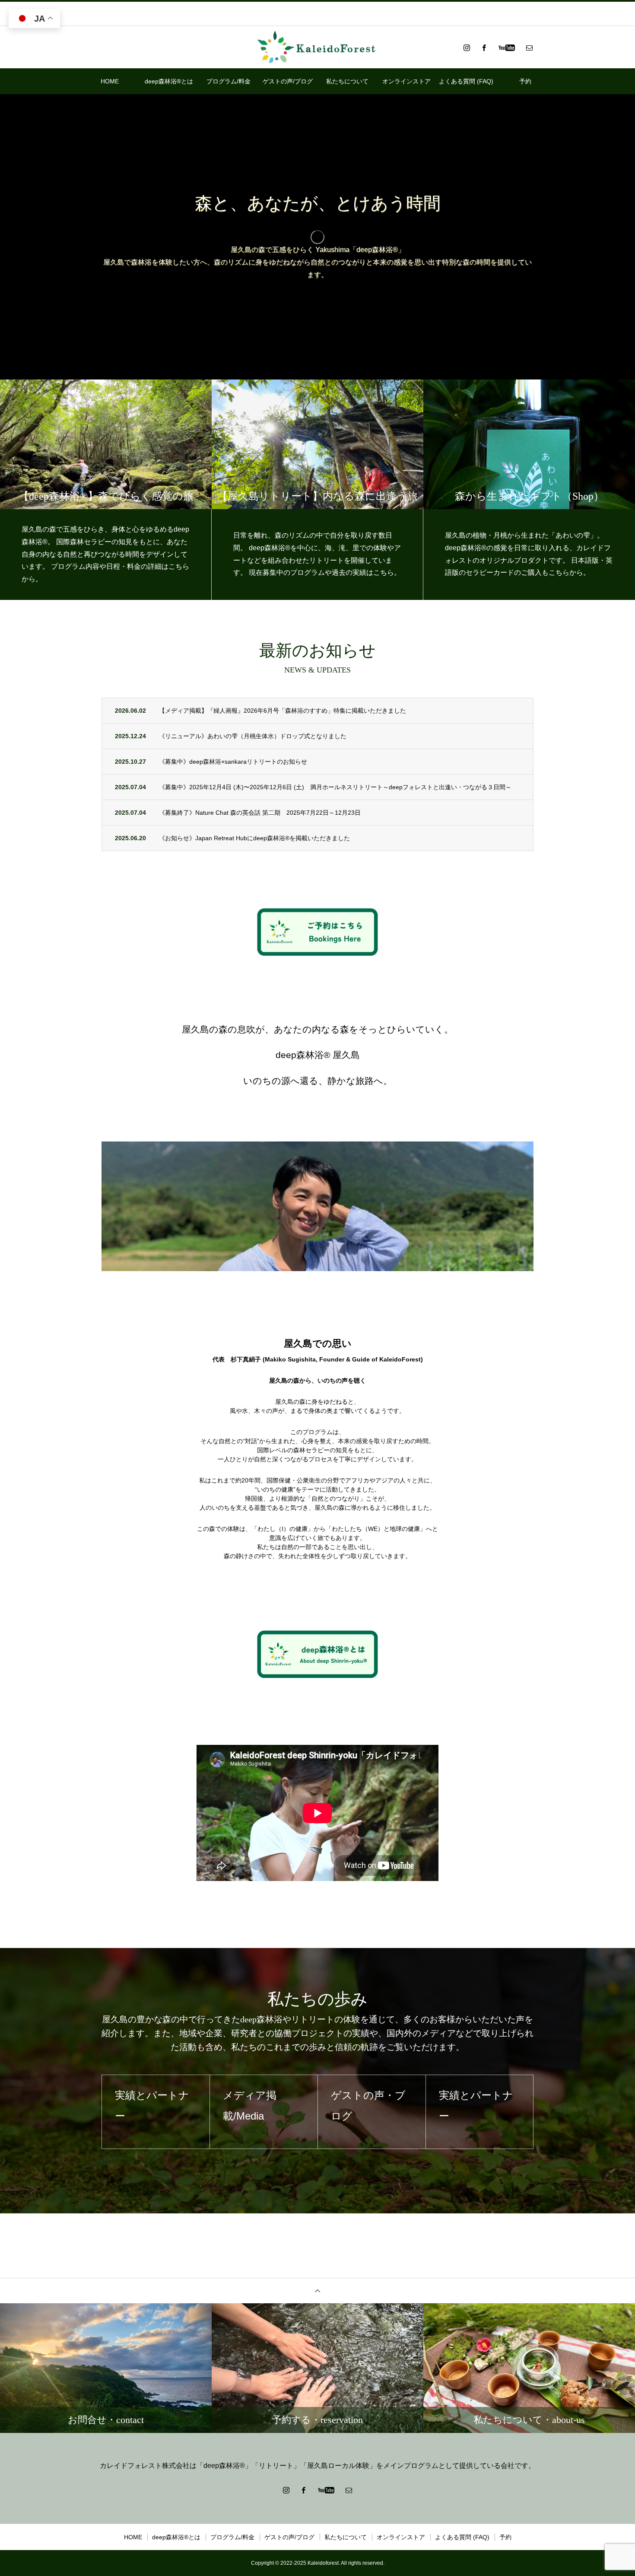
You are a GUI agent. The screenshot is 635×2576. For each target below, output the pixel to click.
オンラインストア (406, 81)
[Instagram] (467, 48)
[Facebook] (484, 48)
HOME (110, 81)
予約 (525, 81)
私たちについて (347, 81)
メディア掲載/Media (142, 2106)
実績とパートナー (368, 2106)
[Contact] (529, 48)
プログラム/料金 (229, 81)
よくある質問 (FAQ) (466, 81)
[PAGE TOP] (317, 2291)
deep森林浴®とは (169, 81)
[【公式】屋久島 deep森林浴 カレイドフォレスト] (317, 48)
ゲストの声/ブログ (288, 81)
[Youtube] (506, 48)
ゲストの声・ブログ (260, 2106)
